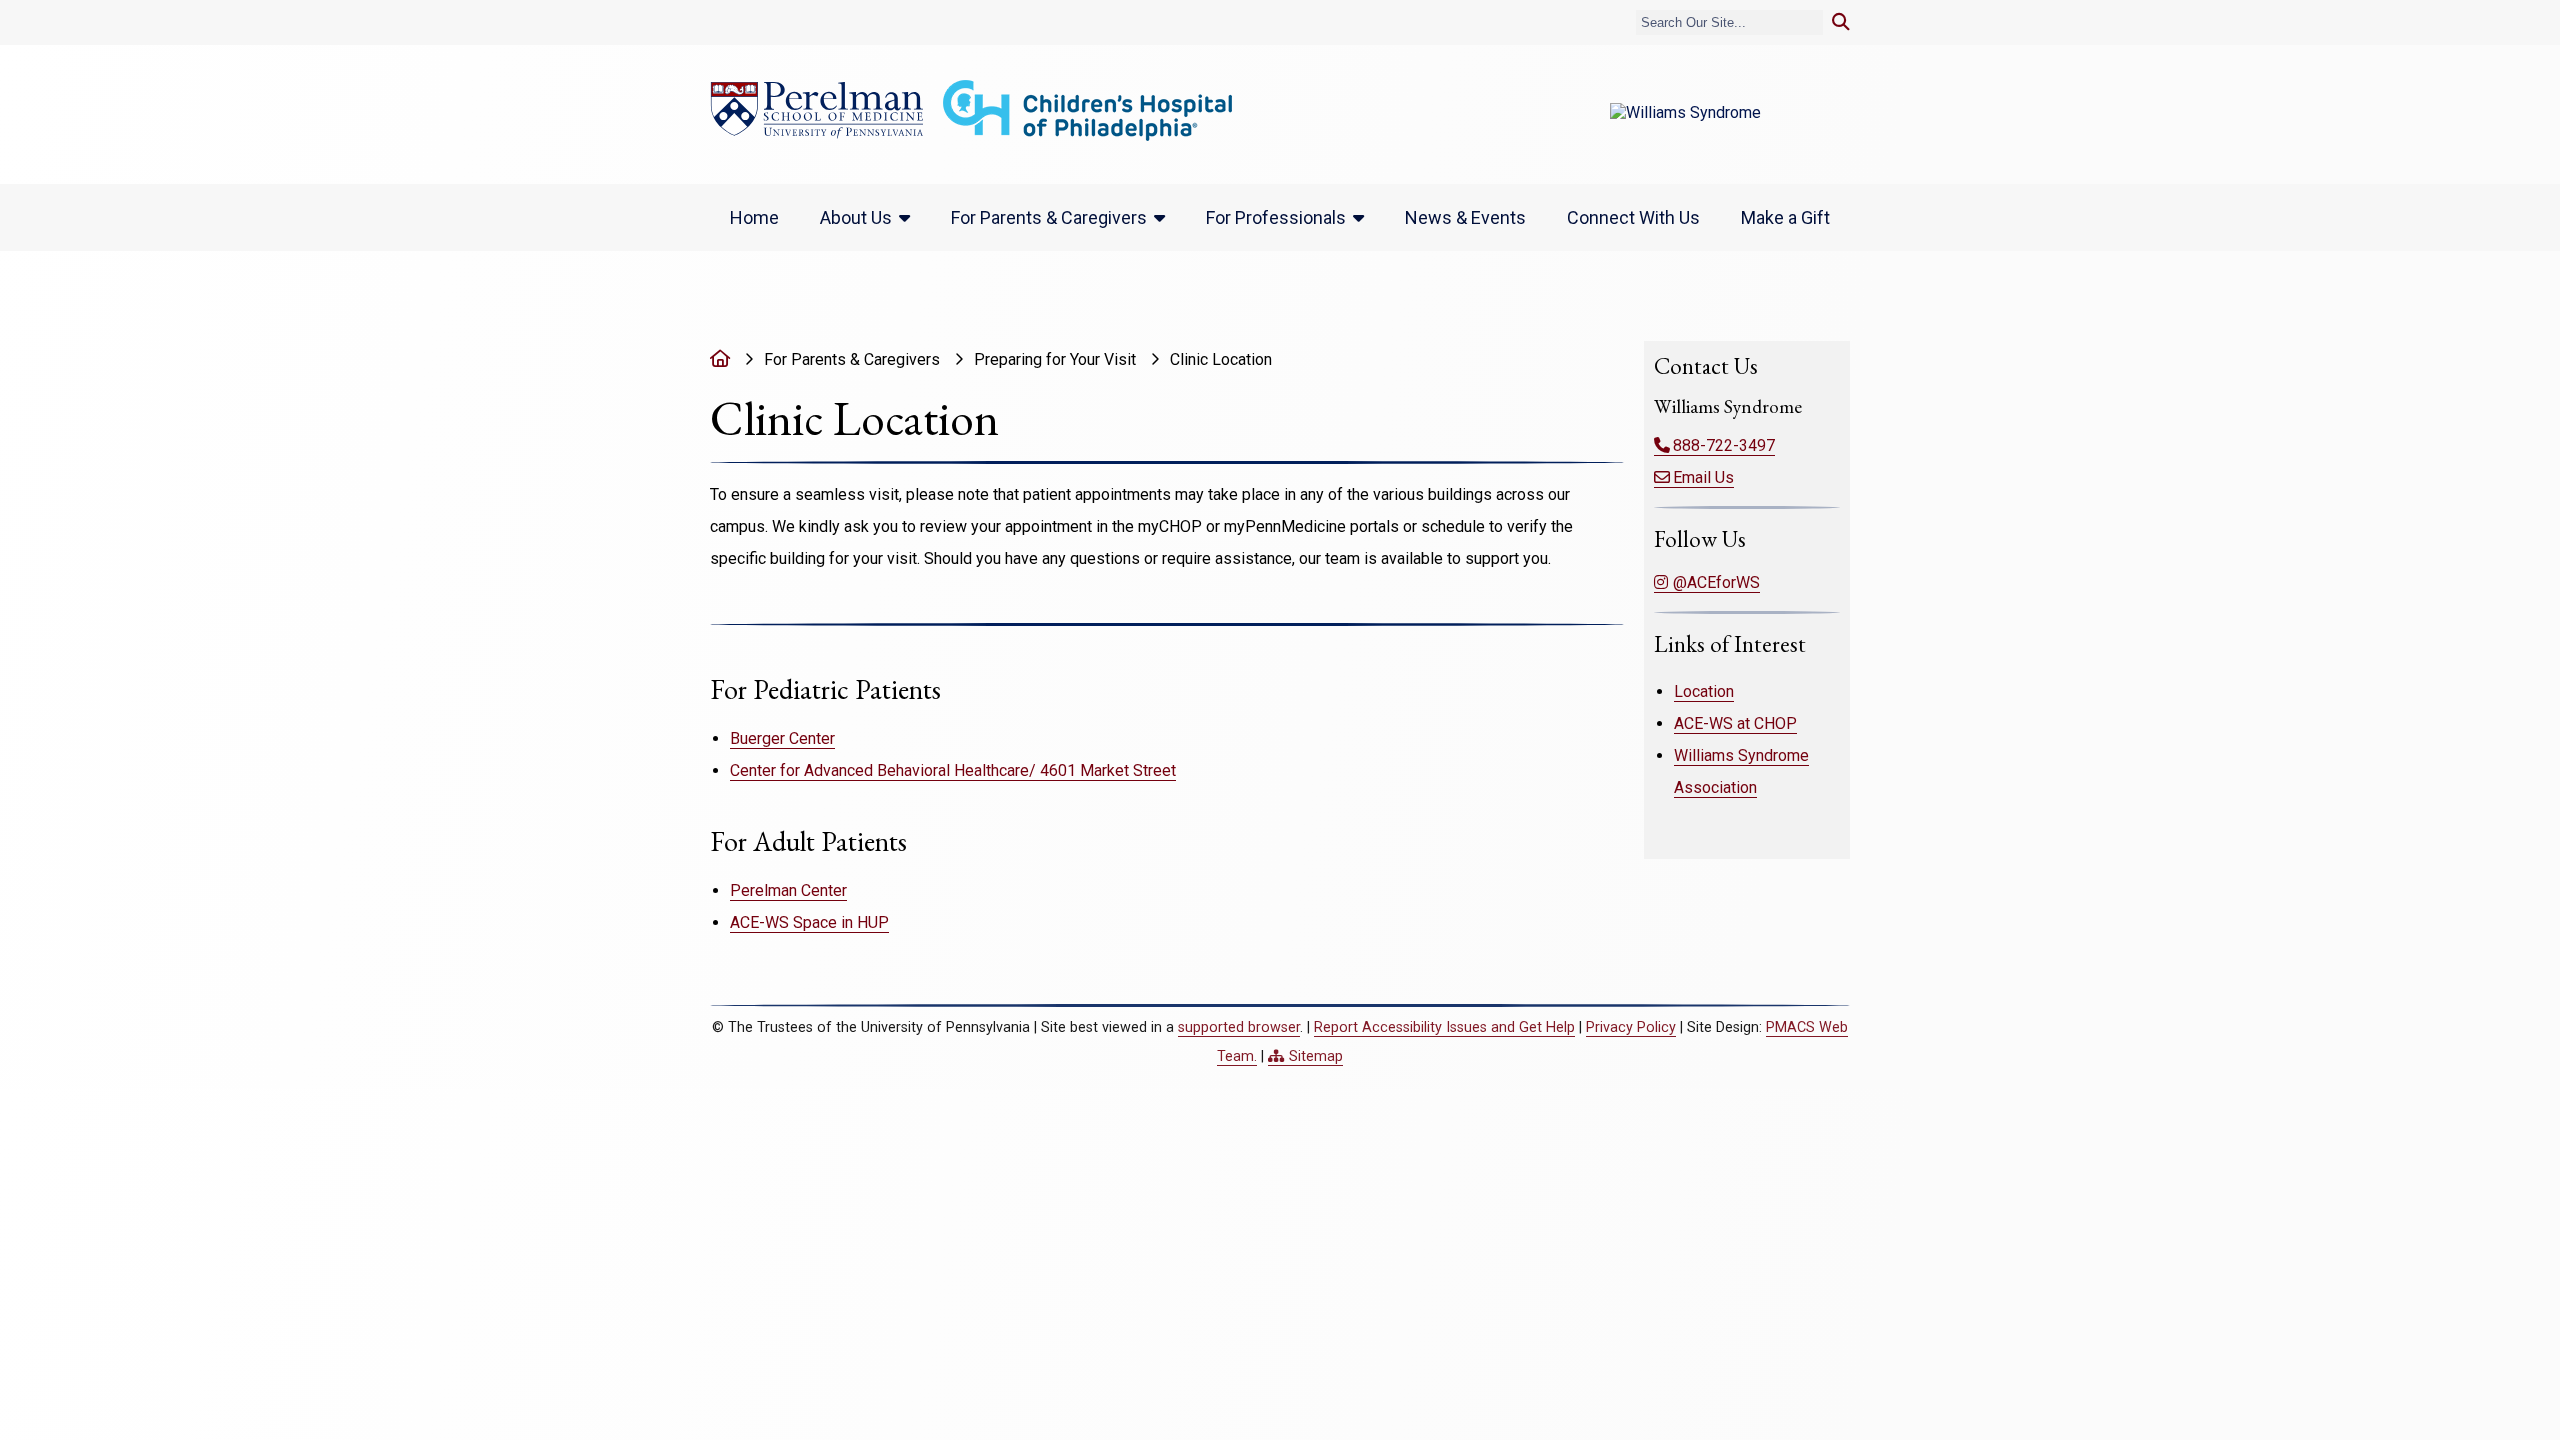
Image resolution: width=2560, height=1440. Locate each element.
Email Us (1703, 477)
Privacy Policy (1631, 1027)
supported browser (1239, 1027)
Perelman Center (788, 890)
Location (1704, 691)
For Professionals (1276, 217)
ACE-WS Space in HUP (809, 922)
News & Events (1465, 217)
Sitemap (1316, 1056)
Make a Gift (1785, 217)
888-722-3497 (1724, 445)
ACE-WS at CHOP (1735, 723)
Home (754, 217)
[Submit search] (1841, 22)
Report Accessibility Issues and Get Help (1444, 1027)
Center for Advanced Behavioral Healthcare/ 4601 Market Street (953, 770)
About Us (856, 217)
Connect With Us (1633, 217)
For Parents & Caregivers (1049, 217)
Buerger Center (782, 738)
